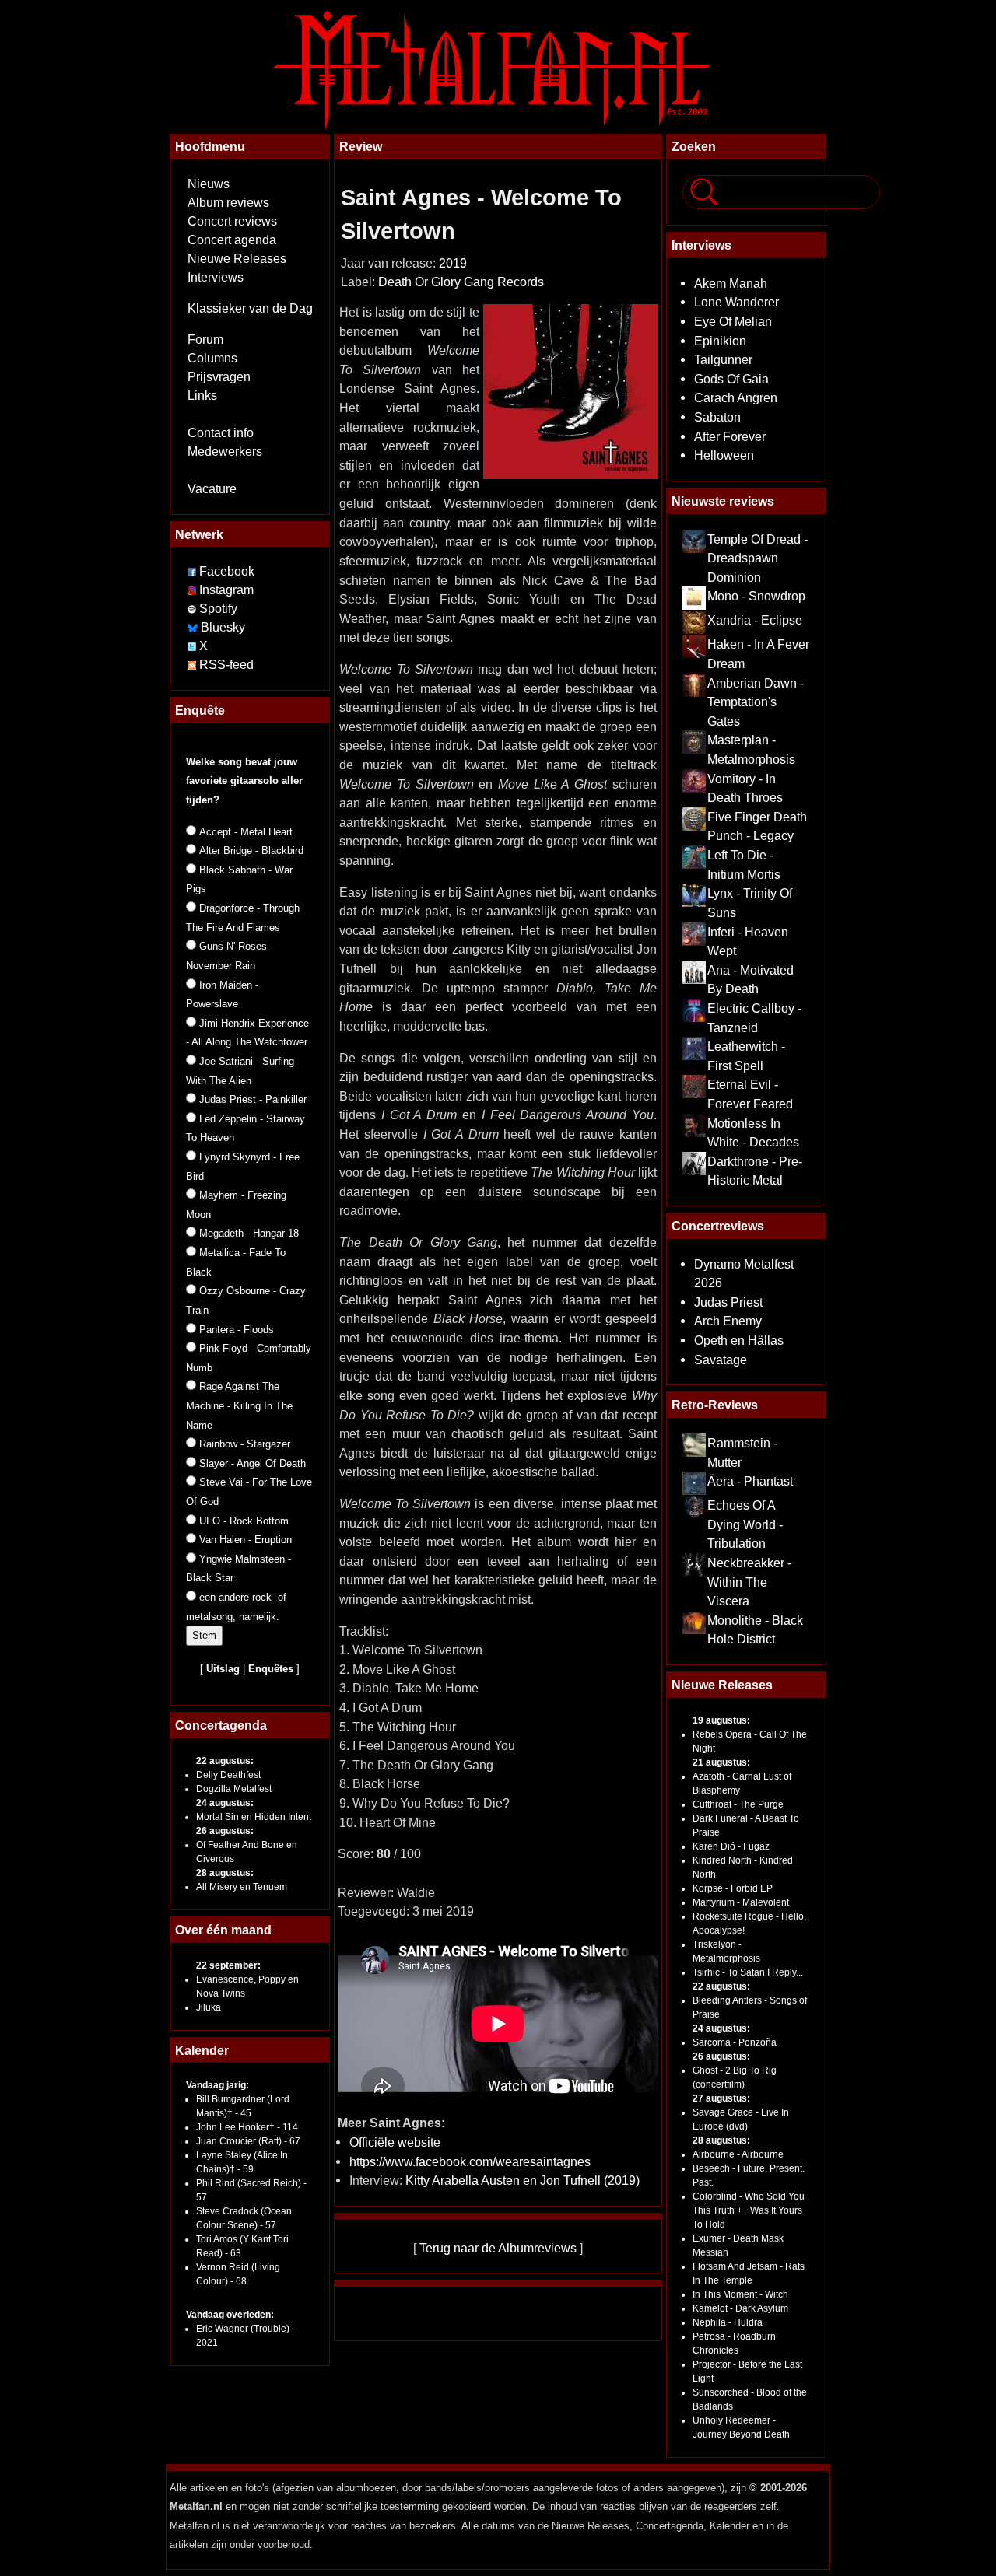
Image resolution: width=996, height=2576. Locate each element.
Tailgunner (723, 359)
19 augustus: (721, 1720)
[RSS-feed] (192, 665)
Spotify (218, 609)
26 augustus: (225, 1831)
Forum (205, 339)
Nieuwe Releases (237, 259)
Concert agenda (232, 240)
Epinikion (720, 341)
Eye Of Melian (733, 321)
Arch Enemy (728, 1321)
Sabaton (717, 417)
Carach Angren (736, 397)
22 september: (228, 1965)
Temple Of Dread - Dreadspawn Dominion (758, 558)
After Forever (730, 436)
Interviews (216, 277)
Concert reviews (232, 221)
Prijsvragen (219, 377)
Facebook (227, 571)
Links (202, 395)
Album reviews (228, 203)
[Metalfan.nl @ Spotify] (193, 609)
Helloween (724, 455)
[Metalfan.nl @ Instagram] (193, 590)
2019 (453, 263)
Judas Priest (728, 1302)
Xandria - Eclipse (755, 620)
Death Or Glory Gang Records (461, 282)
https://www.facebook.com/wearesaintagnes (470, 2161)
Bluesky (223, 627)
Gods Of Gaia (731, 379)
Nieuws (209, 184)
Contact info (221, 433)
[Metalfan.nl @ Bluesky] (194, 627)
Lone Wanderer (736, 302)
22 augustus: (225, 1761)
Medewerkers (225, 451)
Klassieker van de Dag (250, 308)
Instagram (226, 590)
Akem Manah (731, 283)
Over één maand (223, 1930)
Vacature (212, 489)
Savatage (721, 1360)
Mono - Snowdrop (756, 596)
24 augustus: (225, 1803)
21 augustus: (721, 1762)
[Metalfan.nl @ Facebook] (192, 571)
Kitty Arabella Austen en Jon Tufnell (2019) (523, 2180)
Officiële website (395, 2142)
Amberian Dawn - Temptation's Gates (756, 702)
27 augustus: (721, 2098)
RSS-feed (226, 665)
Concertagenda (221, 1725)
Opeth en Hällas (739, 1340)
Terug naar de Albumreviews (498, 2248)
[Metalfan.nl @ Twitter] (193, 646)
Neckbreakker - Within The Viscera (749, 1582)
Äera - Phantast (750, 1481)
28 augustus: (225, 1873)
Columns (212, 358)
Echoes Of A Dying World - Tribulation (745, 1524)
